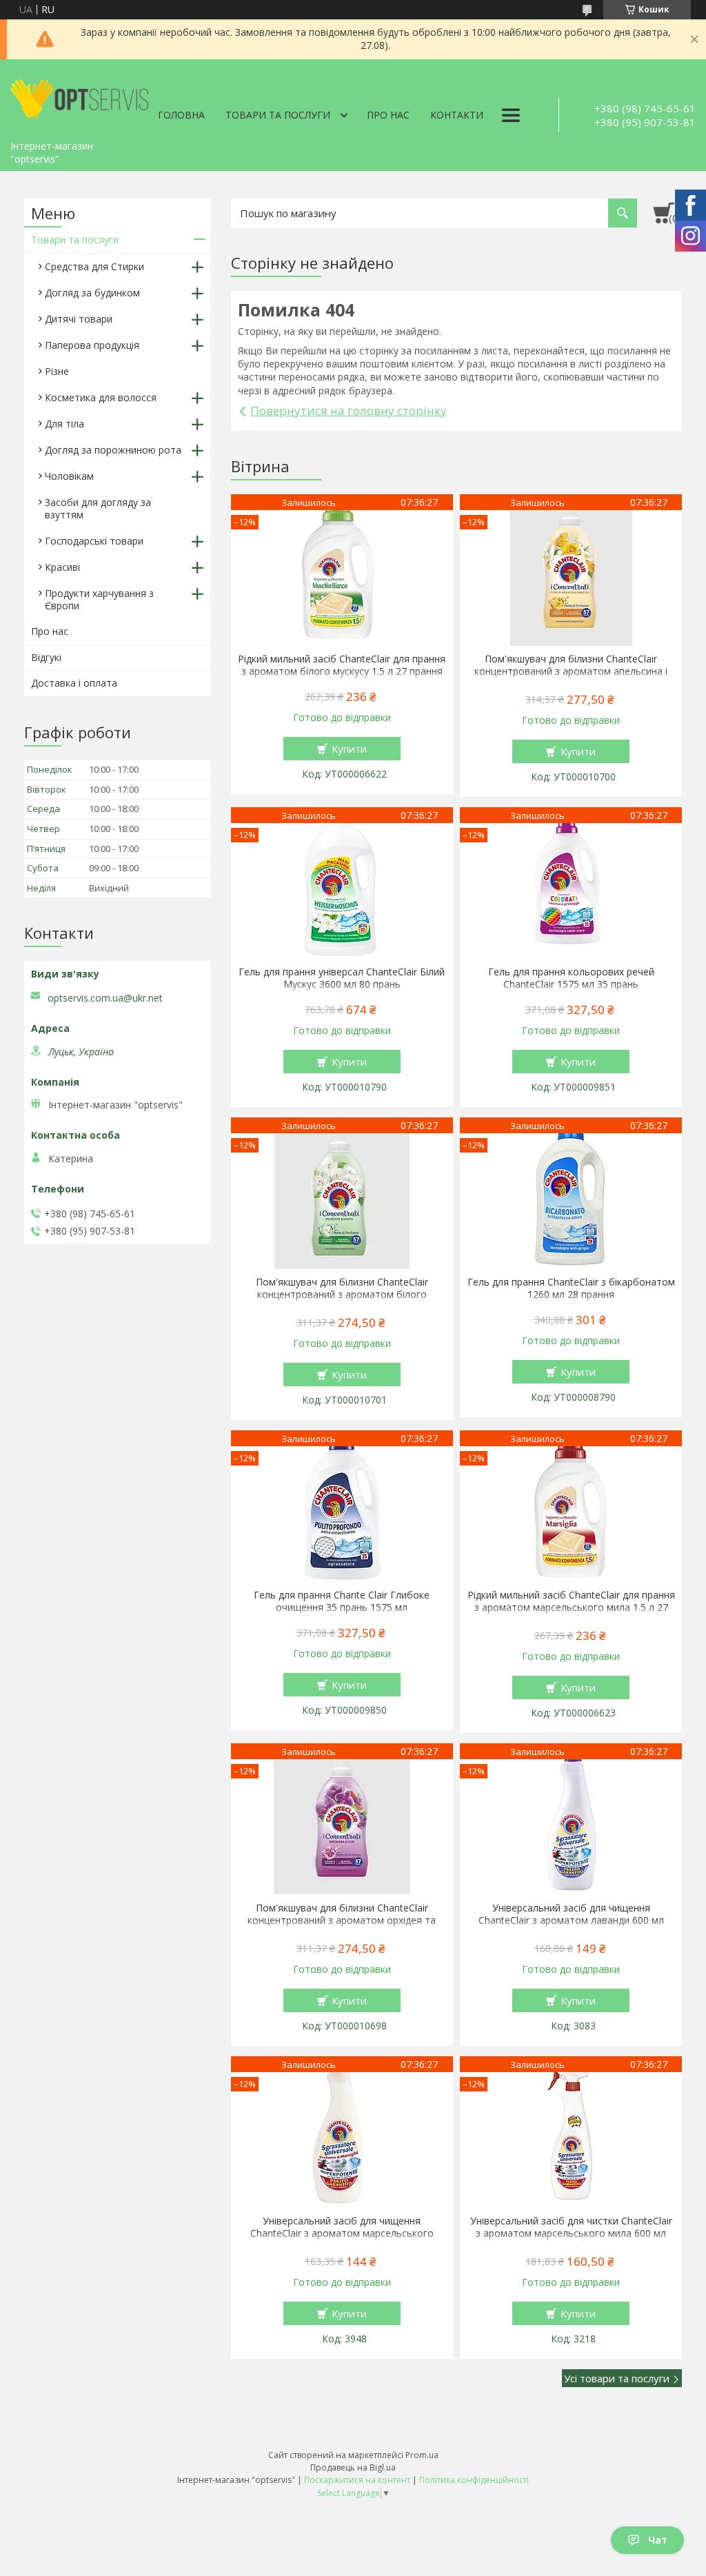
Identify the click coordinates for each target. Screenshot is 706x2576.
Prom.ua (422, 2455)
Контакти (457, 115)
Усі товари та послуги (617, 2378)
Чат (658, 2540)
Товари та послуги (278, 115)
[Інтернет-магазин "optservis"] (79, 97)
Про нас (388, 115)
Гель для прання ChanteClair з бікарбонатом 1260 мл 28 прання (571, 1288)
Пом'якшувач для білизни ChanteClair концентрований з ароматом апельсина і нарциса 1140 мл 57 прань (571, 671)
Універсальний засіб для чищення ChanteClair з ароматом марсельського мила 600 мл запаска (342, 2233)
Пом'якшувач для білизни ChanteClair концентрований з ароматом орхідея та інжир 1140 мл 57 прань (342, 1920)
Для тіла (64, 424)
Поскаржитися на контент (357, 2480)
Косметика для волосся (101, 397)
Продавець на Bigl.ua (353, 2467)
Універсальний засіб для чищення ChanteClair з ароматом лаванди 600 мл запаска (571, 1920)
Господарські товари (94, 541)
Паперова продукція (92, 345)
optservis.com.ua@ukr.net (105, 998)
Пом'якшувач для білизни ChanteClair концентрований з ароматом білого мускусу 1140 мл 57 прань (342, 1295)
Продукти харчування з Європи (99, 599)
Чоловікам (69, 476)
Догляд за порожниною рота (113, 450)
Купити (349, 749)
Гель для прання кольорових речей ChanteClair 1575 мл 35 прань (571, 978)
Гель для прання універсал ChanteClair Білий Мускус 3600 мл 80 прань (342, 978)
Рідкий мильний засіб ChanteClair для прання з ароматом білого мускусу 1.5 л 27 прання (342, 665)
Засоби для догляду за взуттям (98, 508)
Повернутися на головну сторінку (349, 410)
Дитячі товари (79, 319)
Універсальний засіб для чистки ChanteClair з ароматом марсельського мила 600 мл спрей (571, 2233)
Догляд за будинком (92, 293)
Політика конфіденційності (474, 2480)
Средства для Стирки (94, 266)
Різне (57, 371)
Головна (181, 115)
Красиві (62, 567)
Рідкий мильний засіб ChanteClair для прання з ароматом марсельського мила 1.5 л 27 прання (571, 1608)
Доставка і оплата (74, 683)
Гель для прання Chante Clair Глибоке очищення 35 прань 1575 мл (342, 1601)
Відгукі (46, 657)
